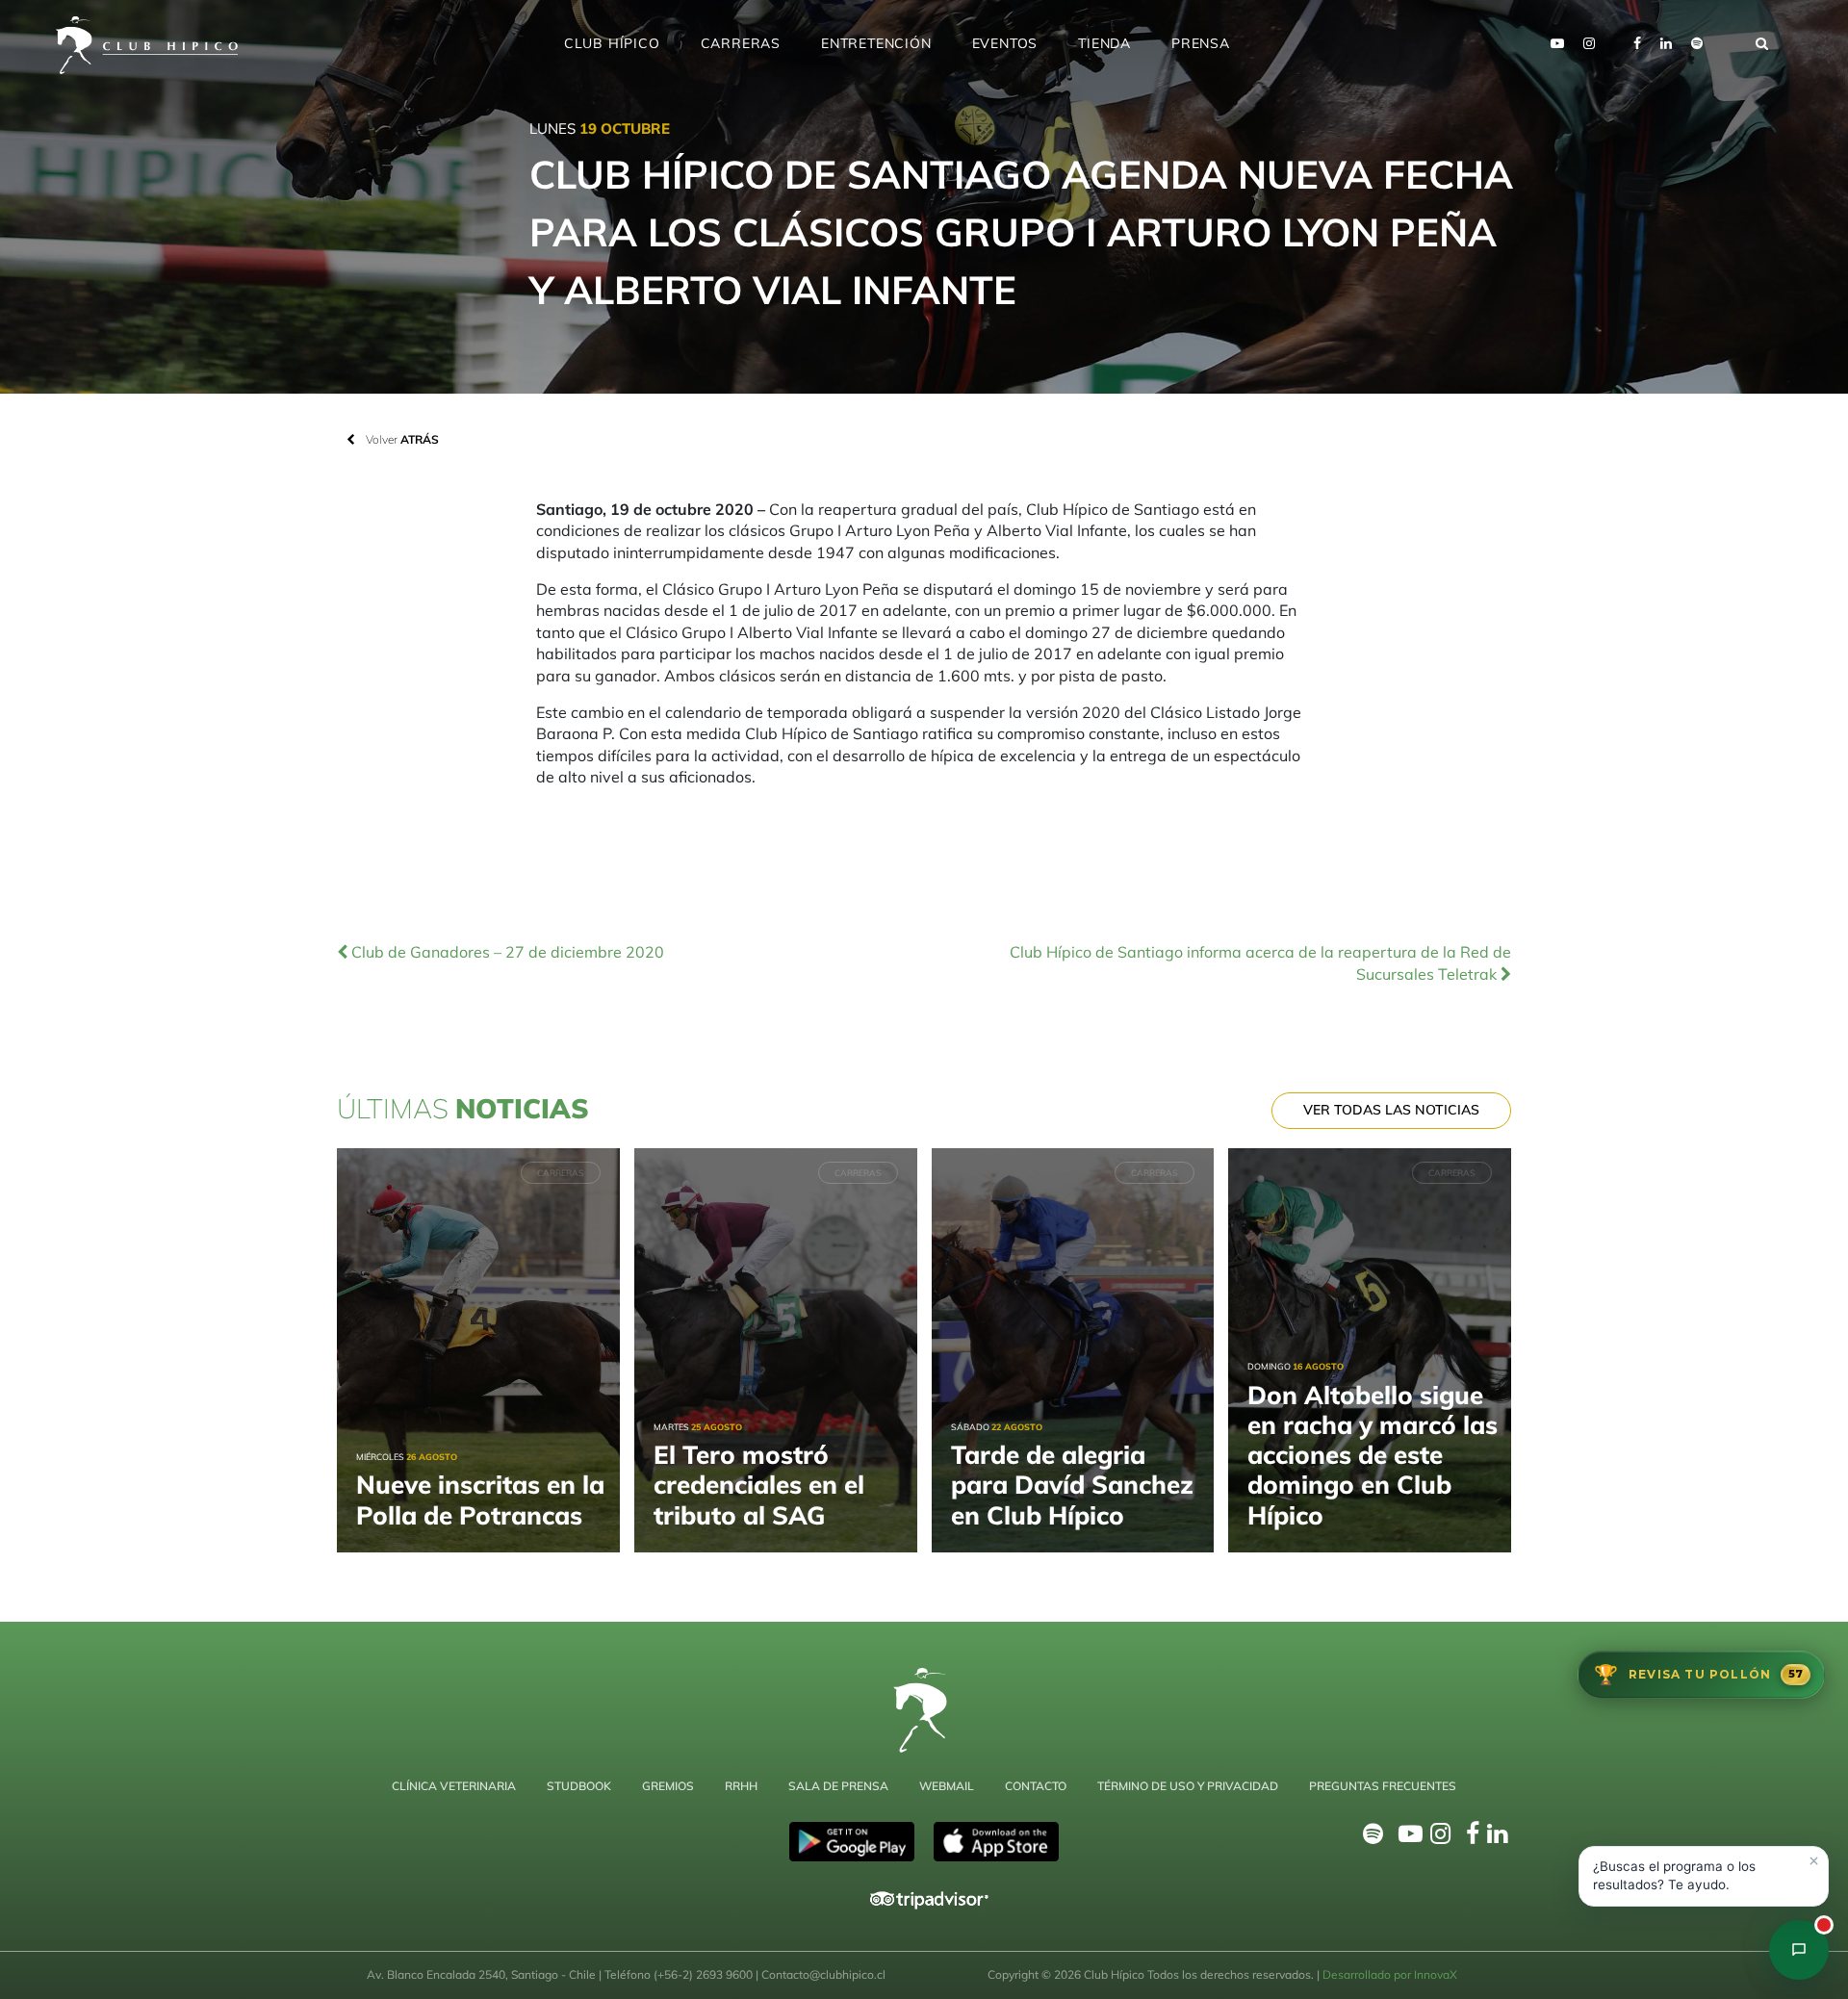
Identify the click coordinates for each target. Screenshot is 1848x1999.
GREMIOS (668, 1786)
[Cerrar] (1813, 1861)
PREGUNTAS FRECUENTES (1383, 1786)
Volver (401, 439)
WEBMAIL (947, 1786)
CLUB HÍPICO (612, 43)
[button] (1704, 1876)
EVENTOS (1005, 43)
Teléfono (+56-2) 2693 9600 (680, 1974)
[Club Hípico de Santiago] (1799, 1950)
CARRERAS (741, 43)
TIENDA (1104, 43)
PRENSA (1201, 43)
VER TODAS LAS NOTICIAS (1391, 1110)
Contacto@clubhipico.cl (823, 1974)
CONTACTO (1036, 1786)
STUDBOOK (579, 1786)
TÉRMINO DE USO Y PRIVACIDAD (1188, 1786)
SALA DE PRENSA (838, 1786)
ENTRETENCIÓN (876, 43)
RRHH (741, 1786)
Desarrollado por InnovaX (1390, 1974)
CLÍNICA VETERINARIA (454, 1786)
